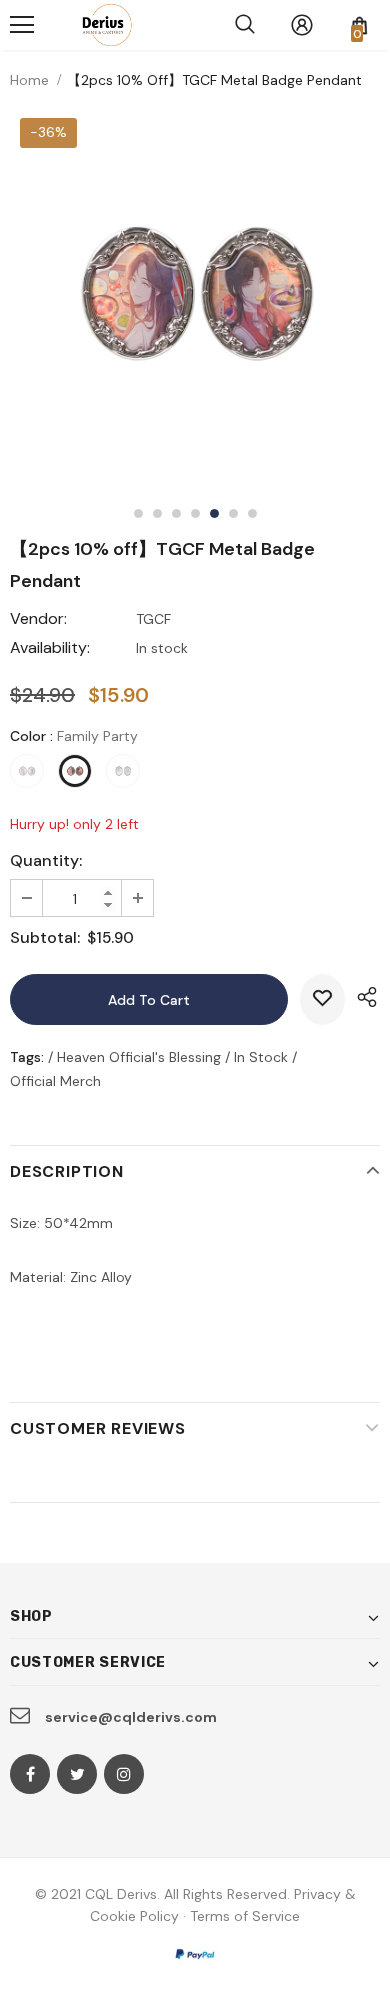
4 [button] (195, 513)
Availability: (50, 647)
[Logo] (103, 24)
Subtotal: (45, 937)
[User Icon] (302, 25)
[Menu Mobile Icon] (22, 25)
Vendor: (38, 618)
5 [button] (214, 513)
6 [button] (233, 513)
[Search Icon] (245, 25)
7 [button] (252, 513)
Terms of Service (245, 1916)
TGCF (153, 619)
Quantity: (46, 860)
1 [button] (138, 513)
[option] (195, 293)
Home (29, 80)
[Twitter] (77, 1774)
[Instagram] (124, 1774)
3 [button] (176, 513)
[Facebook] (30, 1774)
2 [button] (157, 513)
